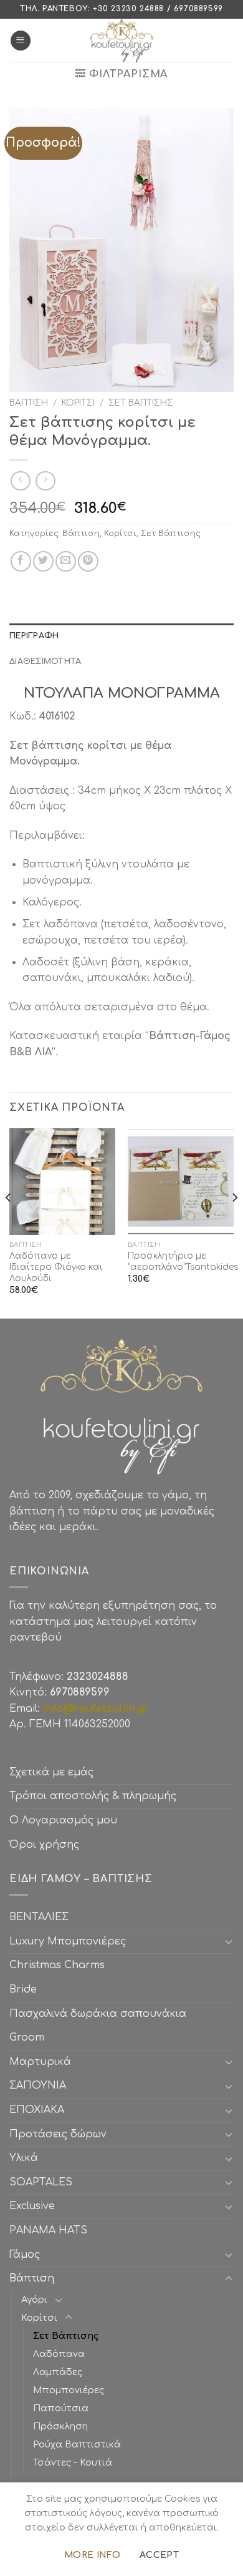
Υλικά (24, 2158)
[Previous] (9, 1222)
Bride (23, 1989)
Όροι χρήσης (44, 1845)
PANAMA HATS (48, 2230)
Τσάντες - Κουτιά (73, 2462)
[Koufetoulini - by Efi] (122, 41)
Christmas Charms (57, 1965)
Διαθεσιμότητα (45, 661)
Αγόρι (34, 2300)
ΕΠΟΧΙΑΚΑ (40, 2110)
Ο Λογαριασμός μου (63, 1820)
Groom (27, 2037)
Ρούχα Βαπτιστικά (77, 2444)
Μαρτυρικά (40, 2062)
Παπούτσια (61, 2408)
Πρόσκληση (60, 2426)
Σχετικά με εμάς (51, 1772)
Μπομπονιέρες (69, 2390)
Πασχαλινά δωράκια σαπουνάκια (98, 2014)
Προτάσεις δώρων (58, 2134)
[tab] (121, 636)
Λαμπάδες (58, 2372)
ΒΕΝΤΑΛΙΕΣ (39, 1917)
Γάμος (25, 2255)
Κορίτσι (78, 403)
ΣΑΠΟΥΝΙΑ (41, 2086)
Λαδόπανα (59, 2354)
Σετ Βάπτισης (141, 403)
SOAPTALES (41, 2182)
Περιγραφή (34, 636)
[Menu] (21, 41)
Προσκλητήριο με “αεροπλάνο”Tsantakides (183, 1261)
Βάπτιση (29, 403)
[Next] (234, 1222)
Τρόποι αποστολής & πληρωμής (93, 1796)
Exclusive (32, 2206)
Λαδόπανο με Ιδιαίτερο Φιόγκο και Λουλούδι (56, 1267)
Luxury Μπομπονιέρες (68, 1941)
